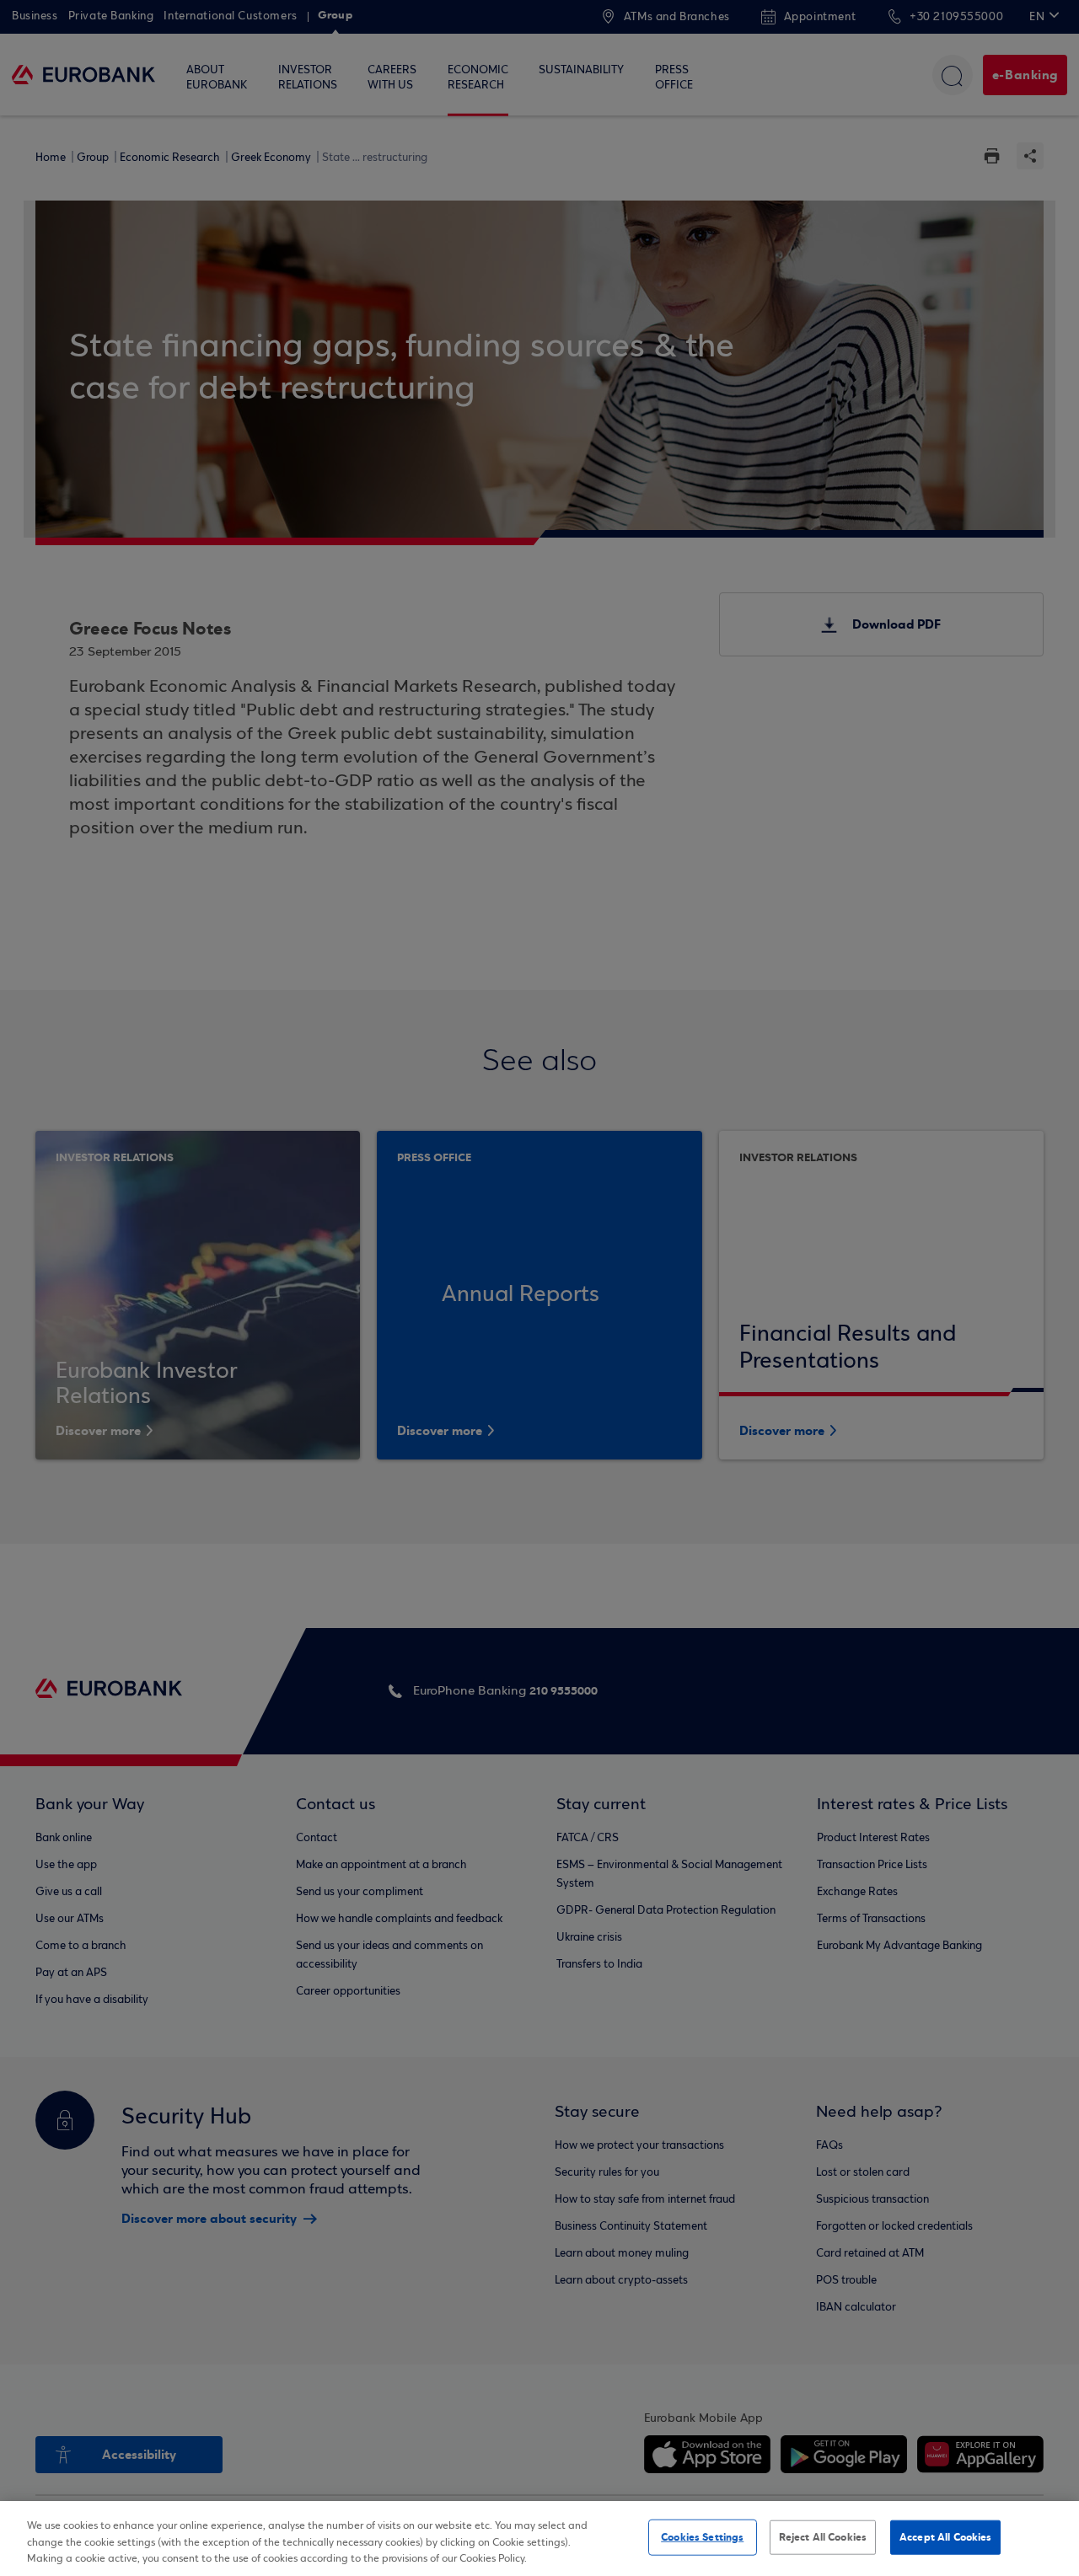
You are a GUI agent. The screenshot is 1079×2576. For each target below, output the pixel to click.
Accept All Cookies (945, 2536)
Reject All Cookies (823, 2536)
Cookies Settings (702, 2536)
